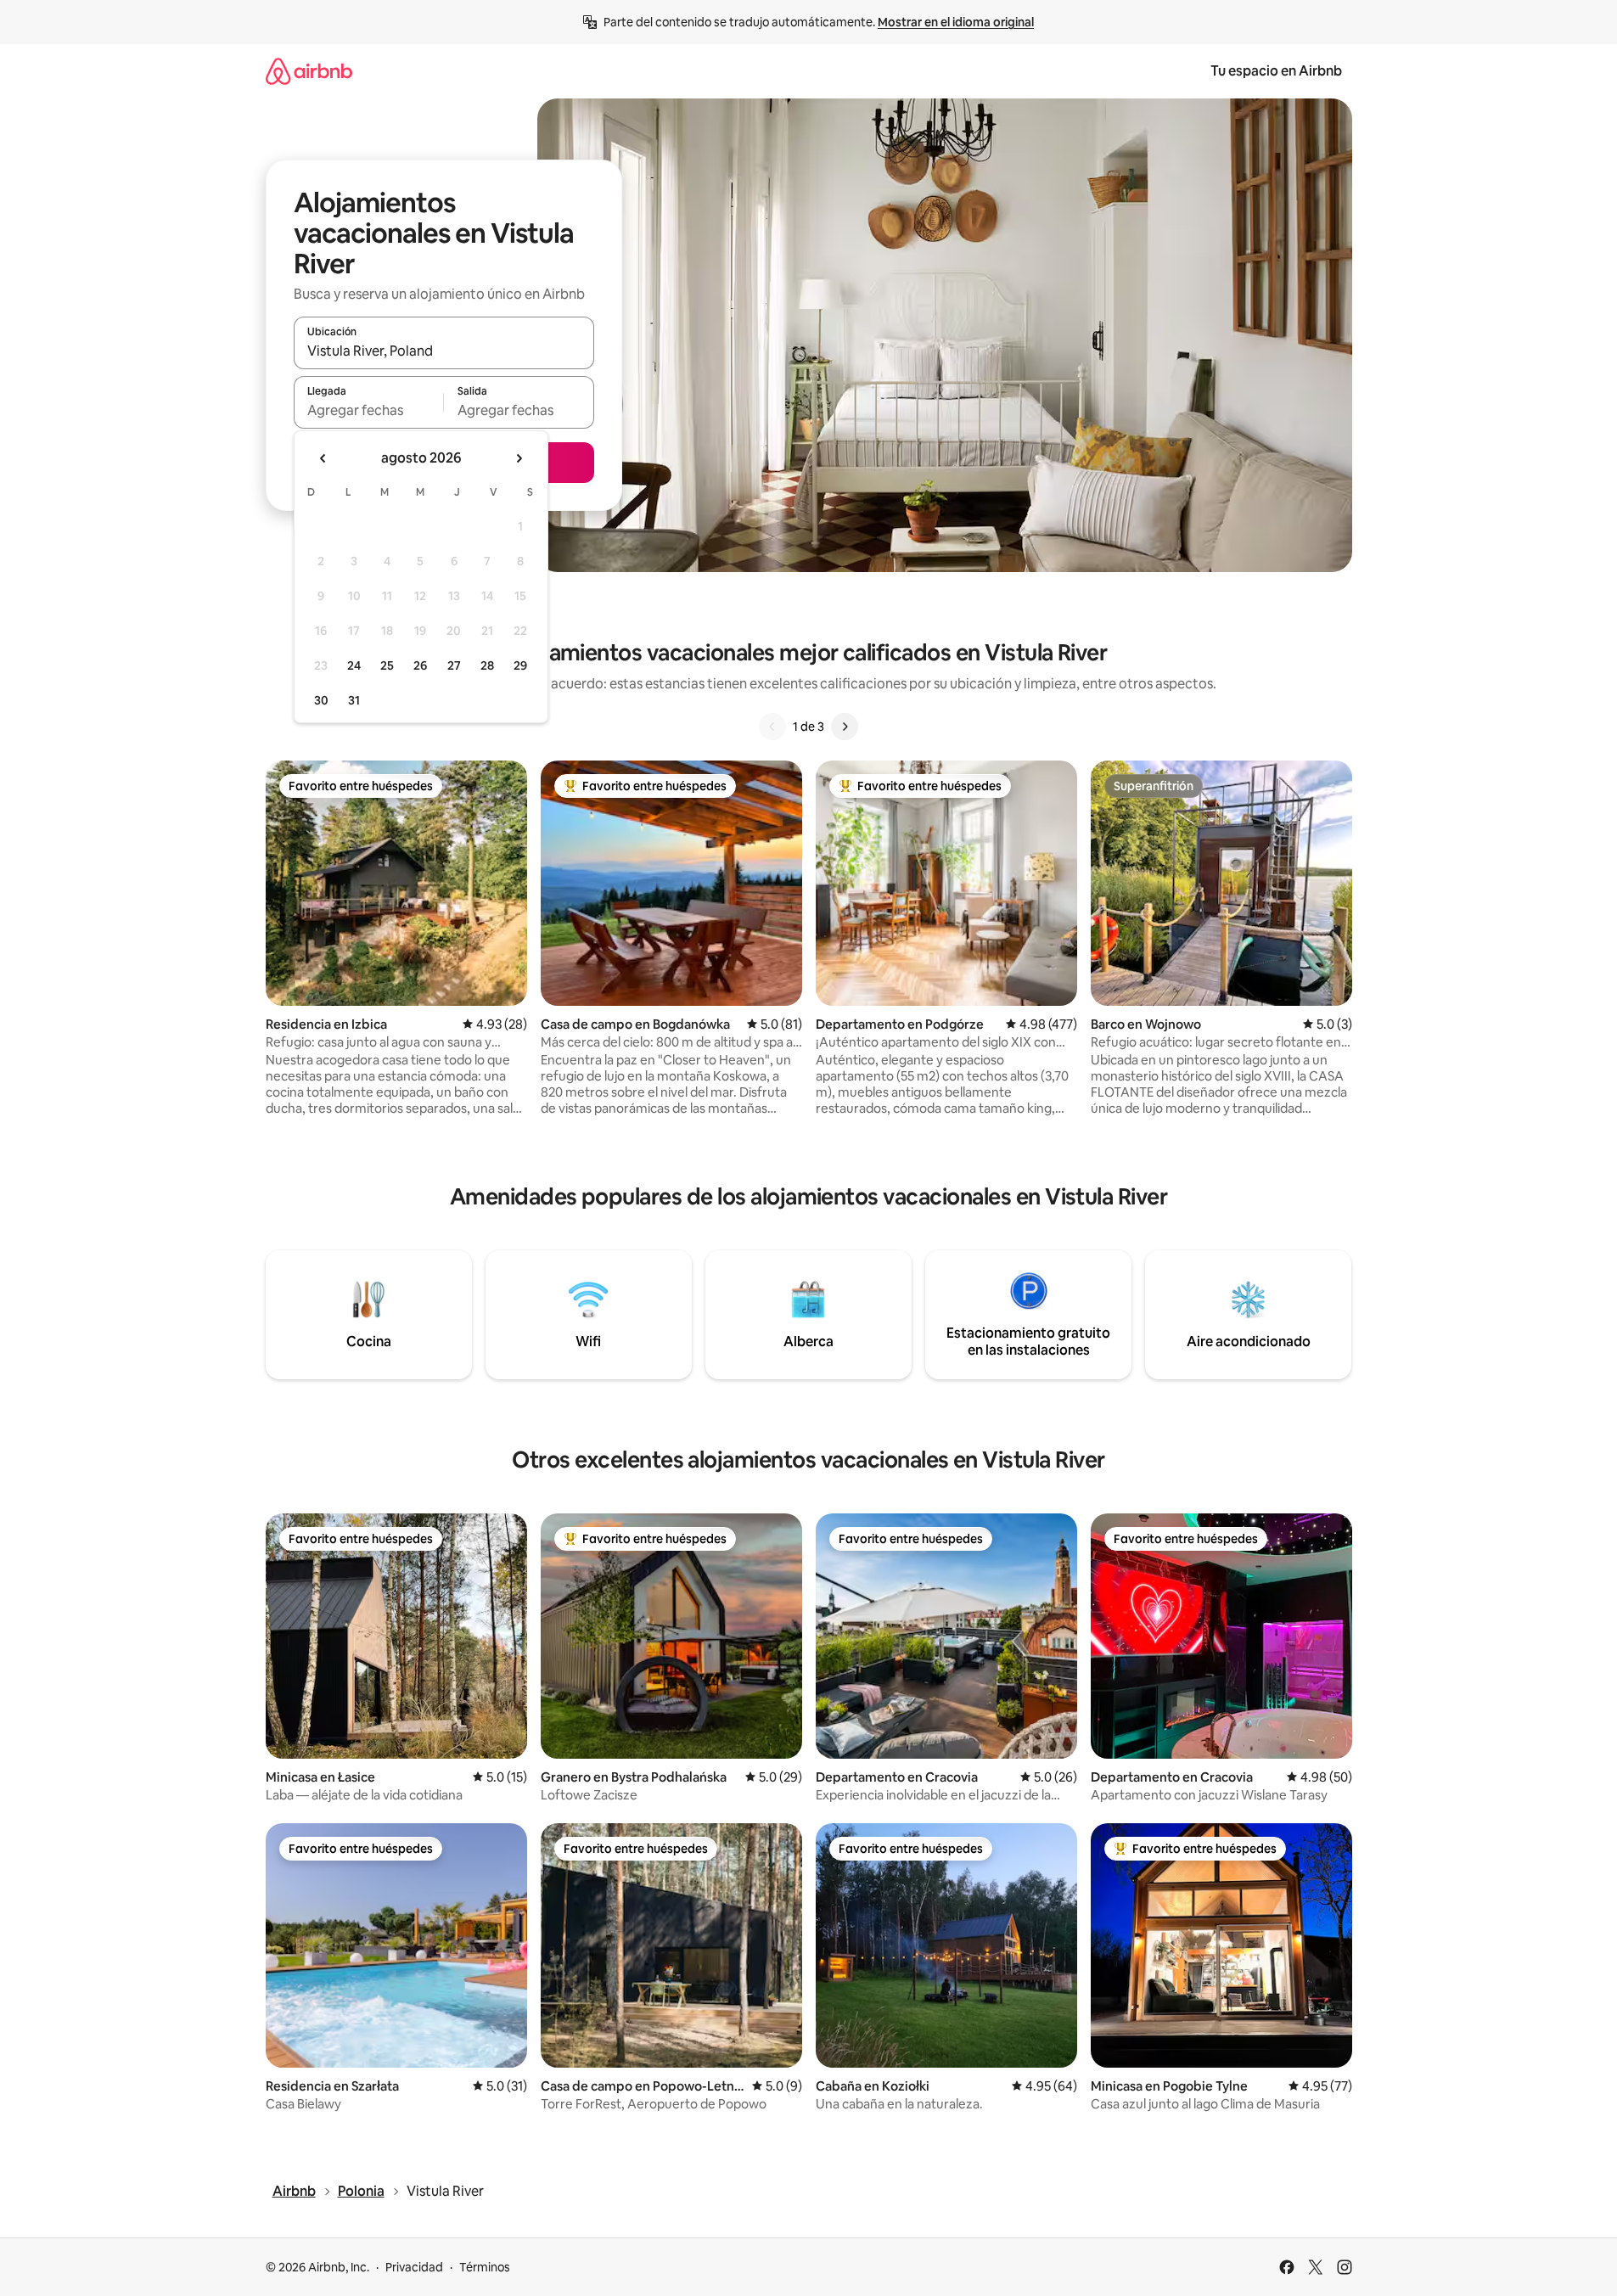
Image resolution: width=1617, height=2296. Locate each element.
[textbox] (369, 410)
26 (420, 665)
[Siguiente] (845, 727)
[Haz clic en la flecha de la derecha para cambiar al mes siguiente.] (519, 458)
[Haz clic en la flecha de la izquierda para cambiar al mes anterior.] (323, 458)
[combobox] (444, 351)
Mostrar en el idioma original (956, 22)
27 (454, 665)
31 (354, 700)
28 (487, 665)
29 (520, 665)
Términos (485, 2267)
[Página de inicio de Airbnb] (309, 71)
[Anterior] (772, 727)
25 (387, 665)
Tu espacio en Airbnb (1276, 71)
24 (354, 665)
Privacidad (414, 2267)
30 (321, 700)
